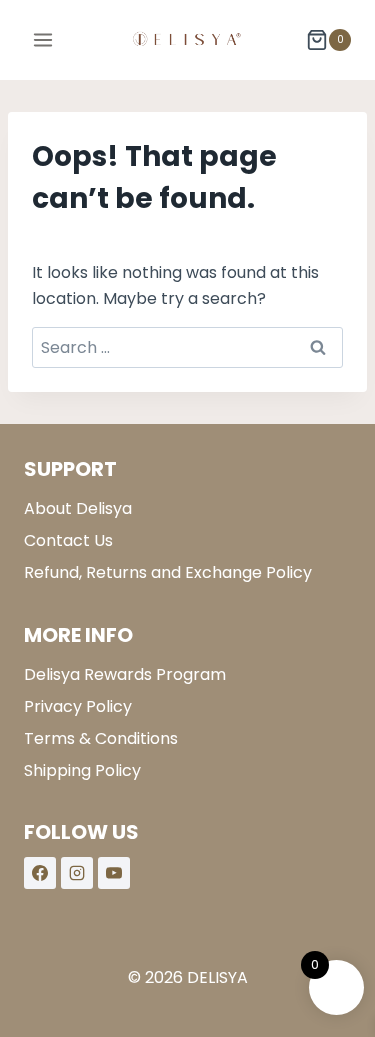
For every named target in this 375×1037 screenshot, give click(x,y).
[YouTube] (114, 873)
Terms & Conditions (101, 738)
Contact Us (68, 540)
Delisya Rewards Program (125, 674)
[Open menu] (43, 39)
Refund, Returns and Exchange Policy (168, 572)
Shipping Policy (82, 770)
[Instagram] (77, 873)
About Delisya (78, 508)
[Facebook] (40, 873)
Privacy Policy (78, 706)
